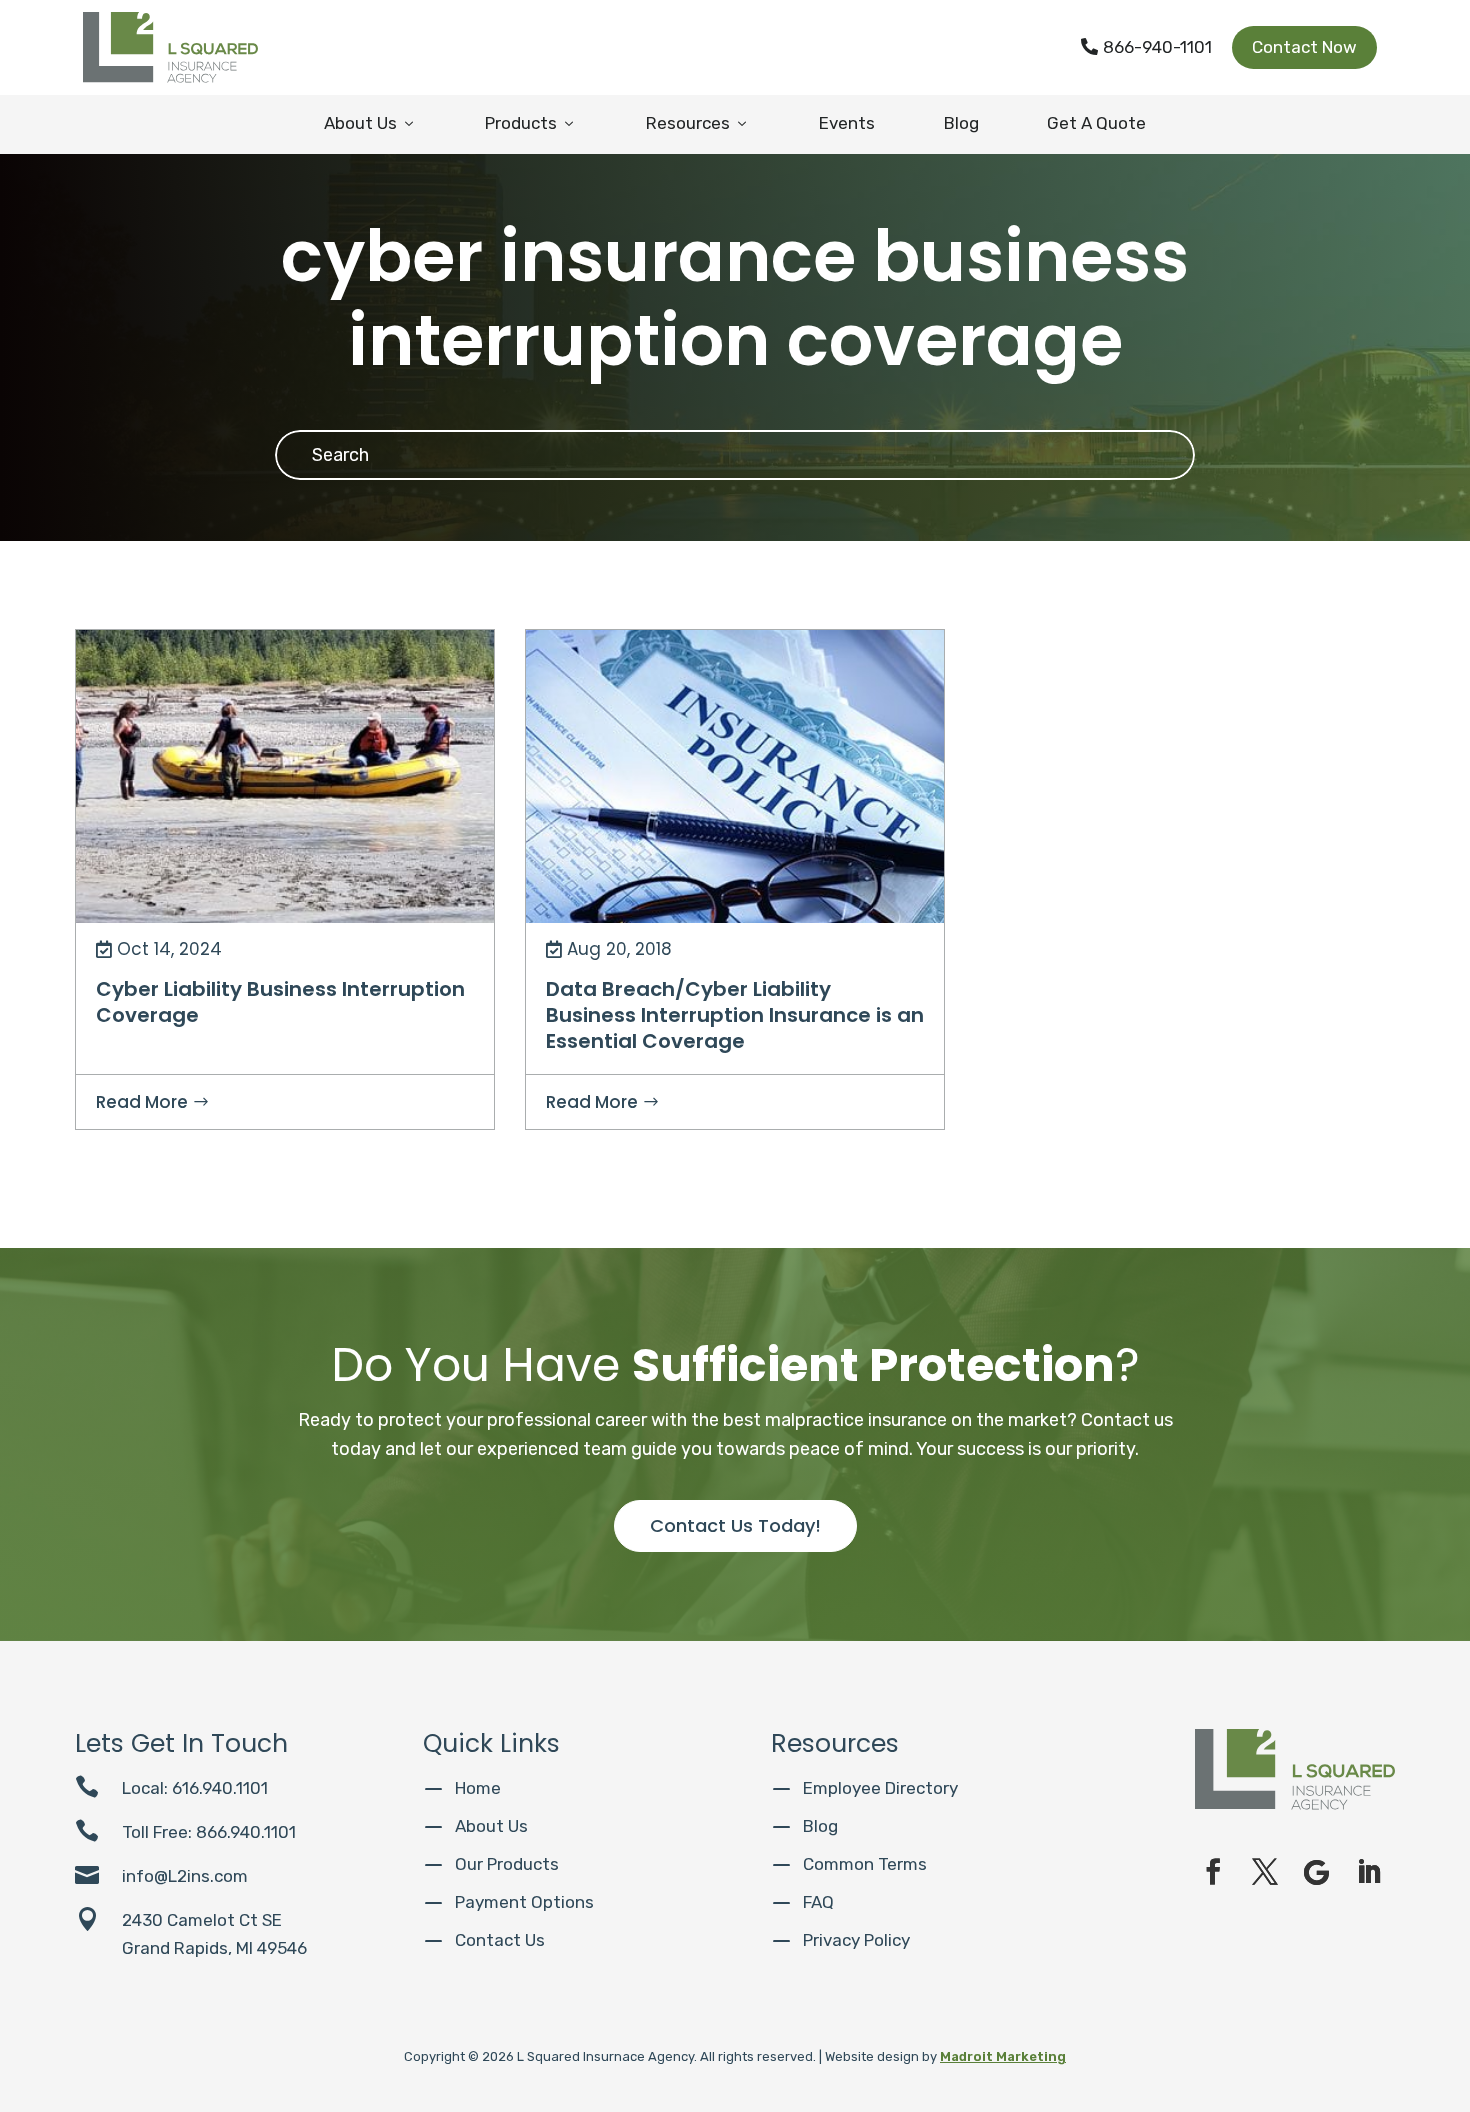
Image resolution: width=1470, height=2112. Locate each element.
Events (847, 123)
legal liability (864, 755)
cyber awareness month (175, 653)
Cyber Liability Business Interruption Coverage (280, 1002)
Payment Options (524, 1902)
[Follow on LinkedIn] (1369, 1872)
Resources (698, 123)
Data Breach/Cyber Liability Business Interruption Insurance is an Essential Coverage (735, 1015)
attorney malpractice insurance (647, 687)
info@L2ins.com (185, 1876)
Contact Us (500, 1940)
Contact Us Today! (735, 1525)
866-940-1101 (1146, 47)
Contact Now (1304, 47)
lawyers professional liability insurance (670, 755)
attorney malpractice (839, 653)
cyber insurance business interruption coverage (250, 687)
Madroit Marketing (1003, 2056)
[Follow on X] (1265, 1872)
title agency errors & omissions (647, 789)
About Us (370, 123)
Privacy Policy (856, 1940)
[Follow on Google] (1317, 1872)
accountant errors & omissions (645, 653)
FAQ (818, 1902)
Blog (961, 123)
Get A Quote (1096, 123)
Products (531, 123)
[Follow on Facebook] (1213, 1872)
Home (478, 1788)
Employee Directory (880, 1788)
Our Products (507, 1864)
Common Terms (865, 1864)
